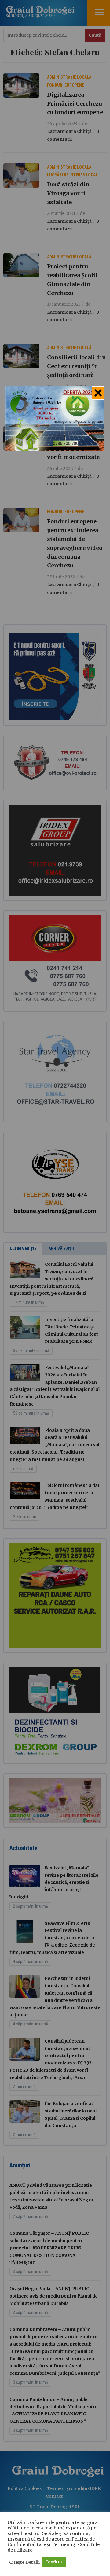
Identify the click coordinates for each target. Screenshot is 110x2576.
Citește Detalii (25, 2562)
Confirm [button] (54, 2562)
